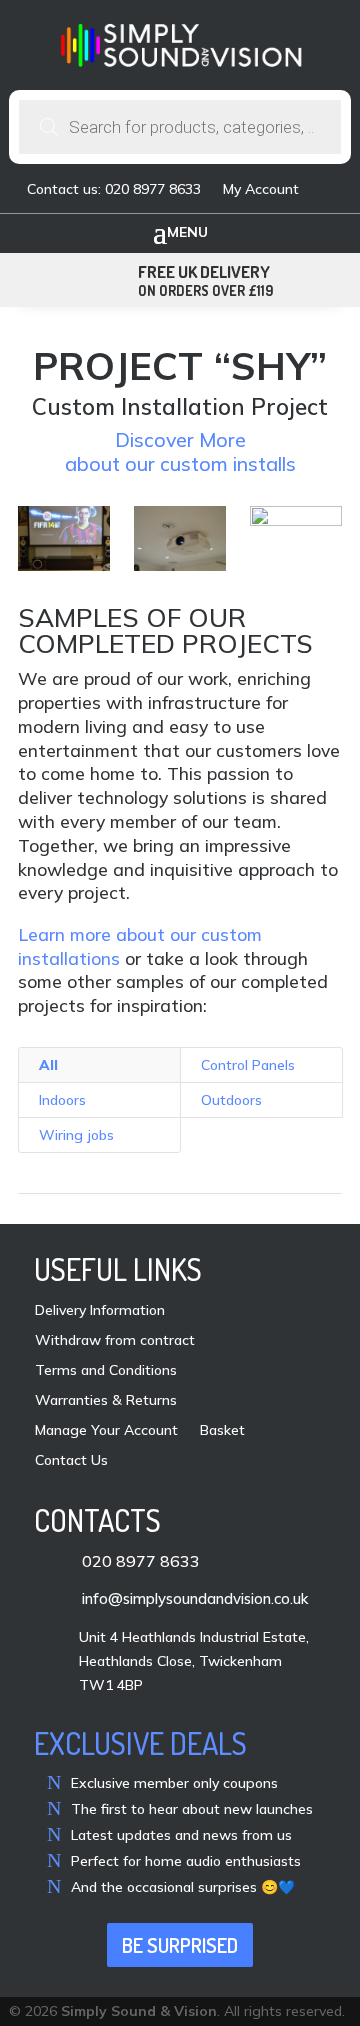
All (48, 1065)
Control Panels (248, 1065)
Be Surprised (180, 1945)
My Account (261, 190)
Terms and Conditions (106, 1371)
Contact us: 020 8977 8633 (114, 190)
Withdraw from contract (115, 1341)
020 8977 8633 (141, 1561)
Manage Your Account (106, 1431)
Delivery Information (100, 1311)
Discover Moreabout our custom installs (180, 451)
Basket (222, 1431)
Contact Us (71, 1461)
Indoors (62, 1100)
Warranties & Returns (106, 1401)
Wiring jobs (76, 1135)
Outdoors (231, 1100)
